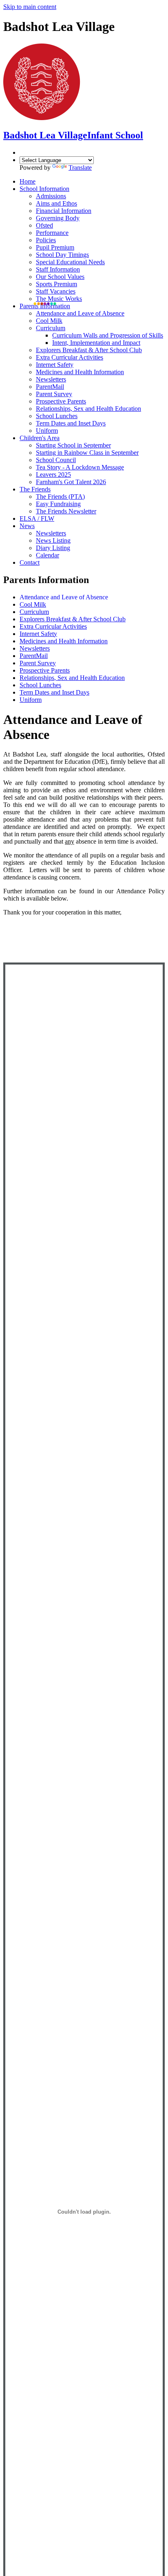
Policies (46, 240)
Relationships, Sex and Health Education (88, 409)
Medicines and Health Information (80, 372)
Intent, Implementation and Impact (96, 343)
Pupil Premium (55, 247)
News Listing (53, 540)
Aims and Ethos (56, 203)
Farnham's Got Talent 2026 (71, 482)
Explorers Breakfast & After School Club (89, 350)
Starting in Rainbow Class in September (87, 453)
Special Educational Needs (70, 262)
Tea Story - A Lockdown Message (80, 467)
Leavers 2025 (53, 475)
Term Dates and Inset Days (71, 423)
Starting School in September (73, 445)
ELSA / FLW (37, 518)
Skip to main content (30, 7)
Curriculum (51, 328)
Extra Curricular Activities (70, 357)
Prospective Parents (61, 401)
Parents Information (45, 306)
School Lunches (57, 416)
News (27, 526)
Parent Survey (54, 394)
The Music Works (59, 299)
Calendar (48, 555)
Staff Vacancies (56, 291)
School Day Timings (62, 255)
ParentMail (50, 387)
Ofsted (44, 225)
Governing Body (58, 218)
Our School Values (60, 277)
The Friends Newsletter (66, 511)
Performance (52, 233)
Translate (80, 168)
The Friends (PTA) (60, 497)
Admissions (51, 196)
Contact (30, 562)
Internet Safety (55, 365)
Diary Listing (53, 548)
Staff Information (58, 269)
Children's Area (40, 438)
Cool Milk (49, 321)
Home (28, 181)
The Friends (35, 489)
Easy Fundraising (58, 504)
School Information (44, 189)
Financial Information (64, 211)
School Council (56, 460)
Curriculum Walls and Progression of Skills (108, 335)
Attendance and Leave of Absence (80, 313)
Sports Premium (56, 284)
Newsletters (51, 379)
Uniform (47, 431)
